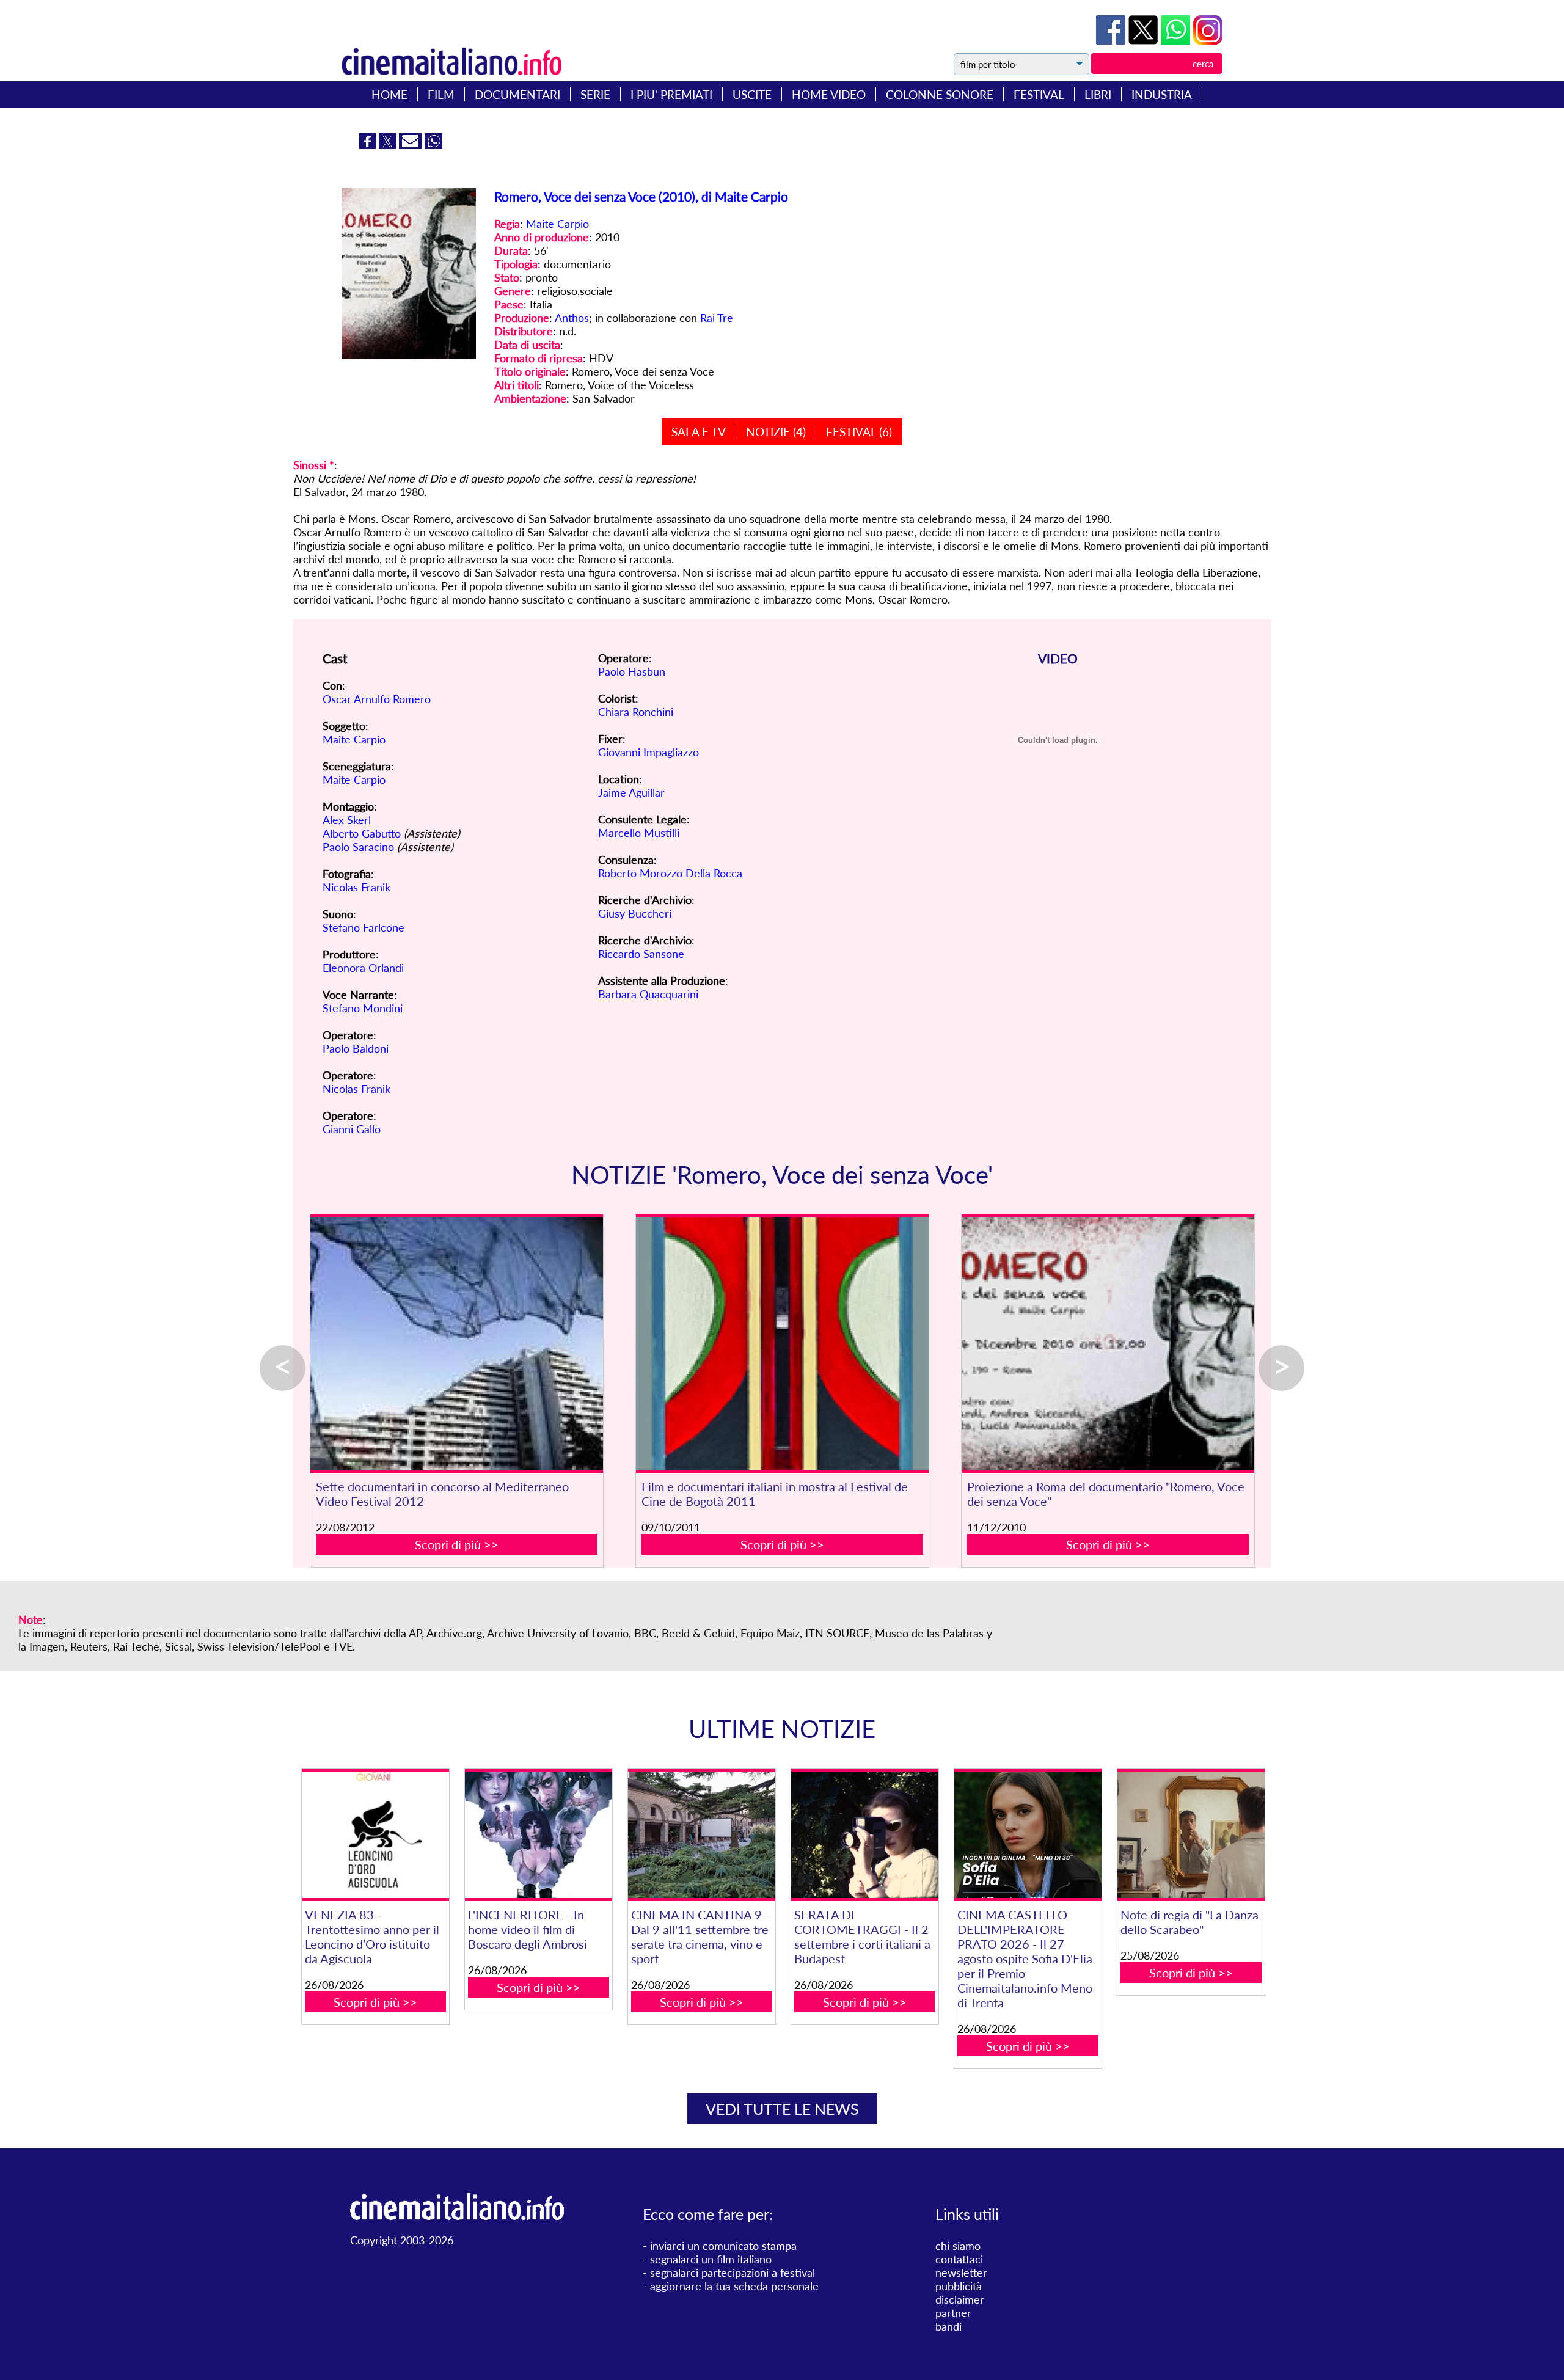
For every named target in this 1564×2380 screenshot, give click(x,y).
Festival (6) (859, 432)
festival (1039, 94)
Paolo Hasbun (632, 671)
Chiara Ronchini (636, 712)
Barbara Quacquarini (648, 994)
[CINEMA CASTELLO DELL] (1028, 1835)
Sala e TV (699, 432)
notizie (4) (776, 432)
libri (1098, 94)
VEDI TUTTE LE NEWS (782, 2109)
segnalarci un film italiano (711, 2259)
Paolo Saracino (358, 847)
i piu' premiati (671, 94)
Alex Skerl (347, 820)
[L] (538, 1835)
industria (1162, 94)
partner (953, 2313)
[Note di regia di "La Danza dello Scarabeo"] (1191, 1835)
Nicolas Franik (356, 887)
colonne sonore (940, 94)
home (389, 94)
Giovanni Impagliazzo (649, 752)
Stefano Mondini (363, 1008)
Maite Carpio (557, 224)
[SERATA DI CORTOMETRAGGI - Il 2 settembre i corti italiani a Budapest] (864, 1835)
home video (829, 94)
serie (595, 94)
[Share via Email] (412, 145)
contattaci (959, 2259)
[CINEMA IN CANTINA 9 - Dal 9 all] (701, 1835)
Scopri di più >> (457, 1544)
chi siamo (958, 2246)
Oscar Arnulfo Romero (377, 699)
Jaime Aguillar (631, 792)
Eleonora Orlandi (363, 968)
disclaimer (960, 2299)
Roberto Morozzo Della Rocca (670, 873)
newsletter (961, 2272)
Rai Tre (717, 318)
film (441, 94)
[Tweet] (1145, 40)
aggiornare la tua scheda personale (734, 2286)
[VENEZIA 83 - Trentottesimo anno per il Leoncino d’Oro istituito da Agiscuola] (375, 1835)
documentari (517, 94)
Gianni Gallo (352, 1129)
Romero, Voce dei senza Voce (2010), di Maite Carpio (641, 196)
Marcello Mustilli (639, 833)
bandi (948, 2326)
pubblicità (959, 2286)
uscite (752, 94)
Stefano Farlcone (364, 927)
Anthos (572, 318)
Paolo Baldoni (356, 1048)
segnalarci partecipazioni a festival (733, 2272)
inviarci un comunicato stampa (723, 2246)
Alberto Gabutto (362, 833)
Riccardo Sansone (641, 954)
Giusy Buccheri (635, 913)
